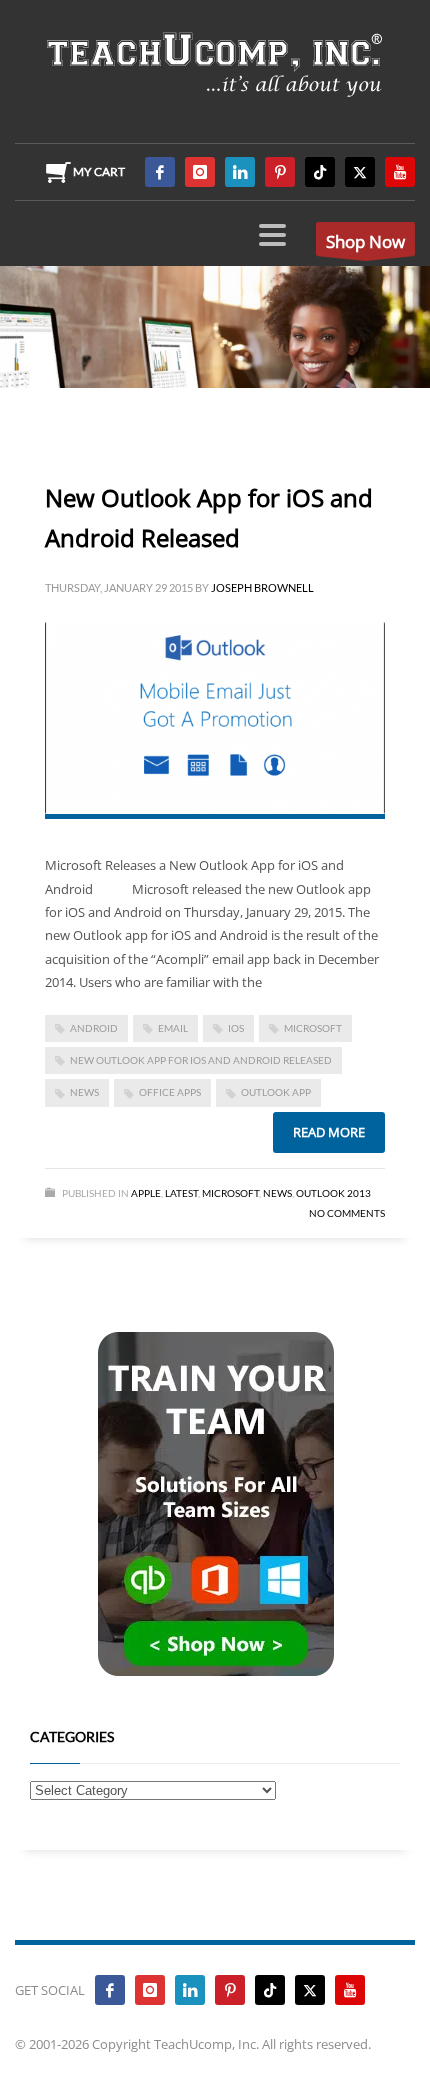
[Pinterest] (280, 172)
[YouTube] (400, 172)
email (173, 1028)
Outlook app (276, 1092)
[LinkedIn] (240, 172)
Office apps (170, 1092)
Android (94, 1028)
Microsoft (230, 1193)
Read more (329, 1132)
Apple (146, 1193)
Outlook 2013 (333, 1193)
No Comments (347, 1213)
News (277, 1193)
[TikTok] (320, 172)
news (84, 1092)
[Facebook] (160, 172)
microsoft (313, 1028)
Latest (181, 1193)
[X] (360, 172)
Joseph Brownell (262, 587)
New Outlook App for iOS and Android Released (201, 1060)
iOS (236, 1028)
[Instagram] (200, 172)
